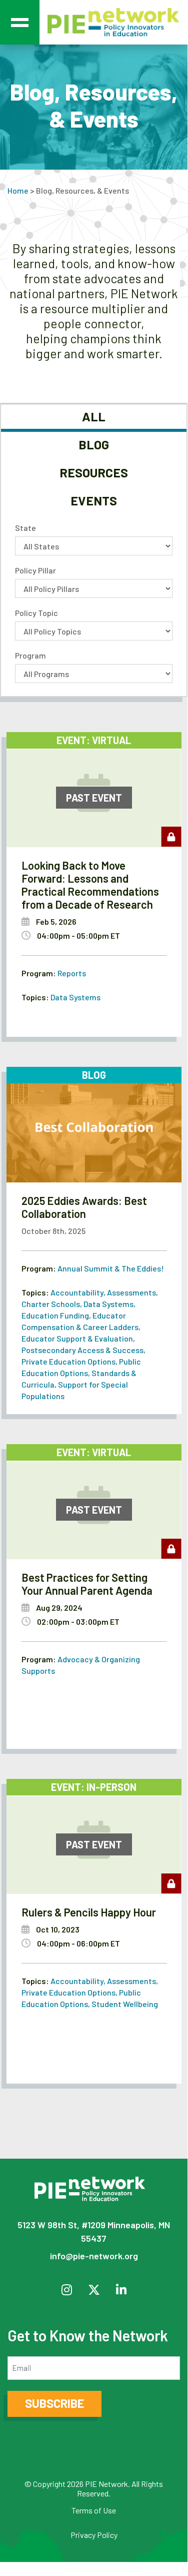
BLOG (94, 444)
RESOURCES (94, 472)
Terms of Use (94, 2510)
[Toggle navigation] (20, 22)
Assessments (131, 1292)
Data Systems (75, 997)
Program (30, 655)
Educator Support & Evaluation (77, 1338)
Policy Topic (36, 613)
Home (18, 190)
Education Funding (55, 1315)
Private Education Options (68, 1361)
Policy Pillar (35, 570)
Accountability (77, 1292)
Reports (72, 973)
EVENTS (94, 500)
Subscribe (54, 2403)
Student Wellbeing (125, 2004)
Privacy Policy (94, 2535)
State (25, 528)
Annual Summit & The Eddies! (111, 1268)
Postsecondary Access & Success (82, 1350)
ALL (94, 416)
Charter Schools (51, 1304)
